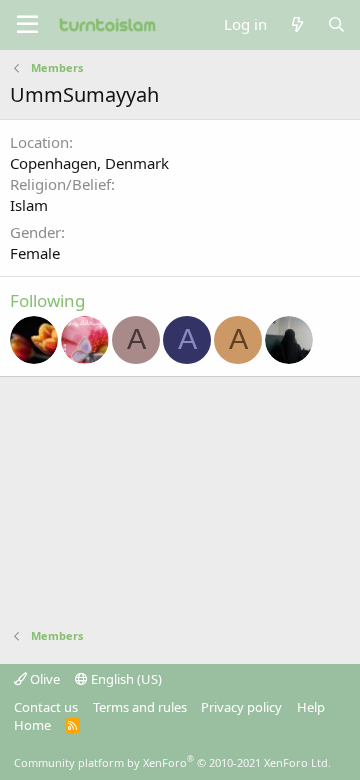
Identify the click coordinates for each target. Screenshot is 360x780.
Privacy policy (241, 707)
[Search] (336, 24)
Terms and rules (140, 707)
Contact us (46, 707)
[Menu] (27, 25)
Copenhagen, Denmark (89, 163)
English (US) (125, 679)
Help (311, 707)
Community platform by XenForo (172, 762)
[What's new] (296, 24)
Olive (43, 679)
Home (32, 725)
